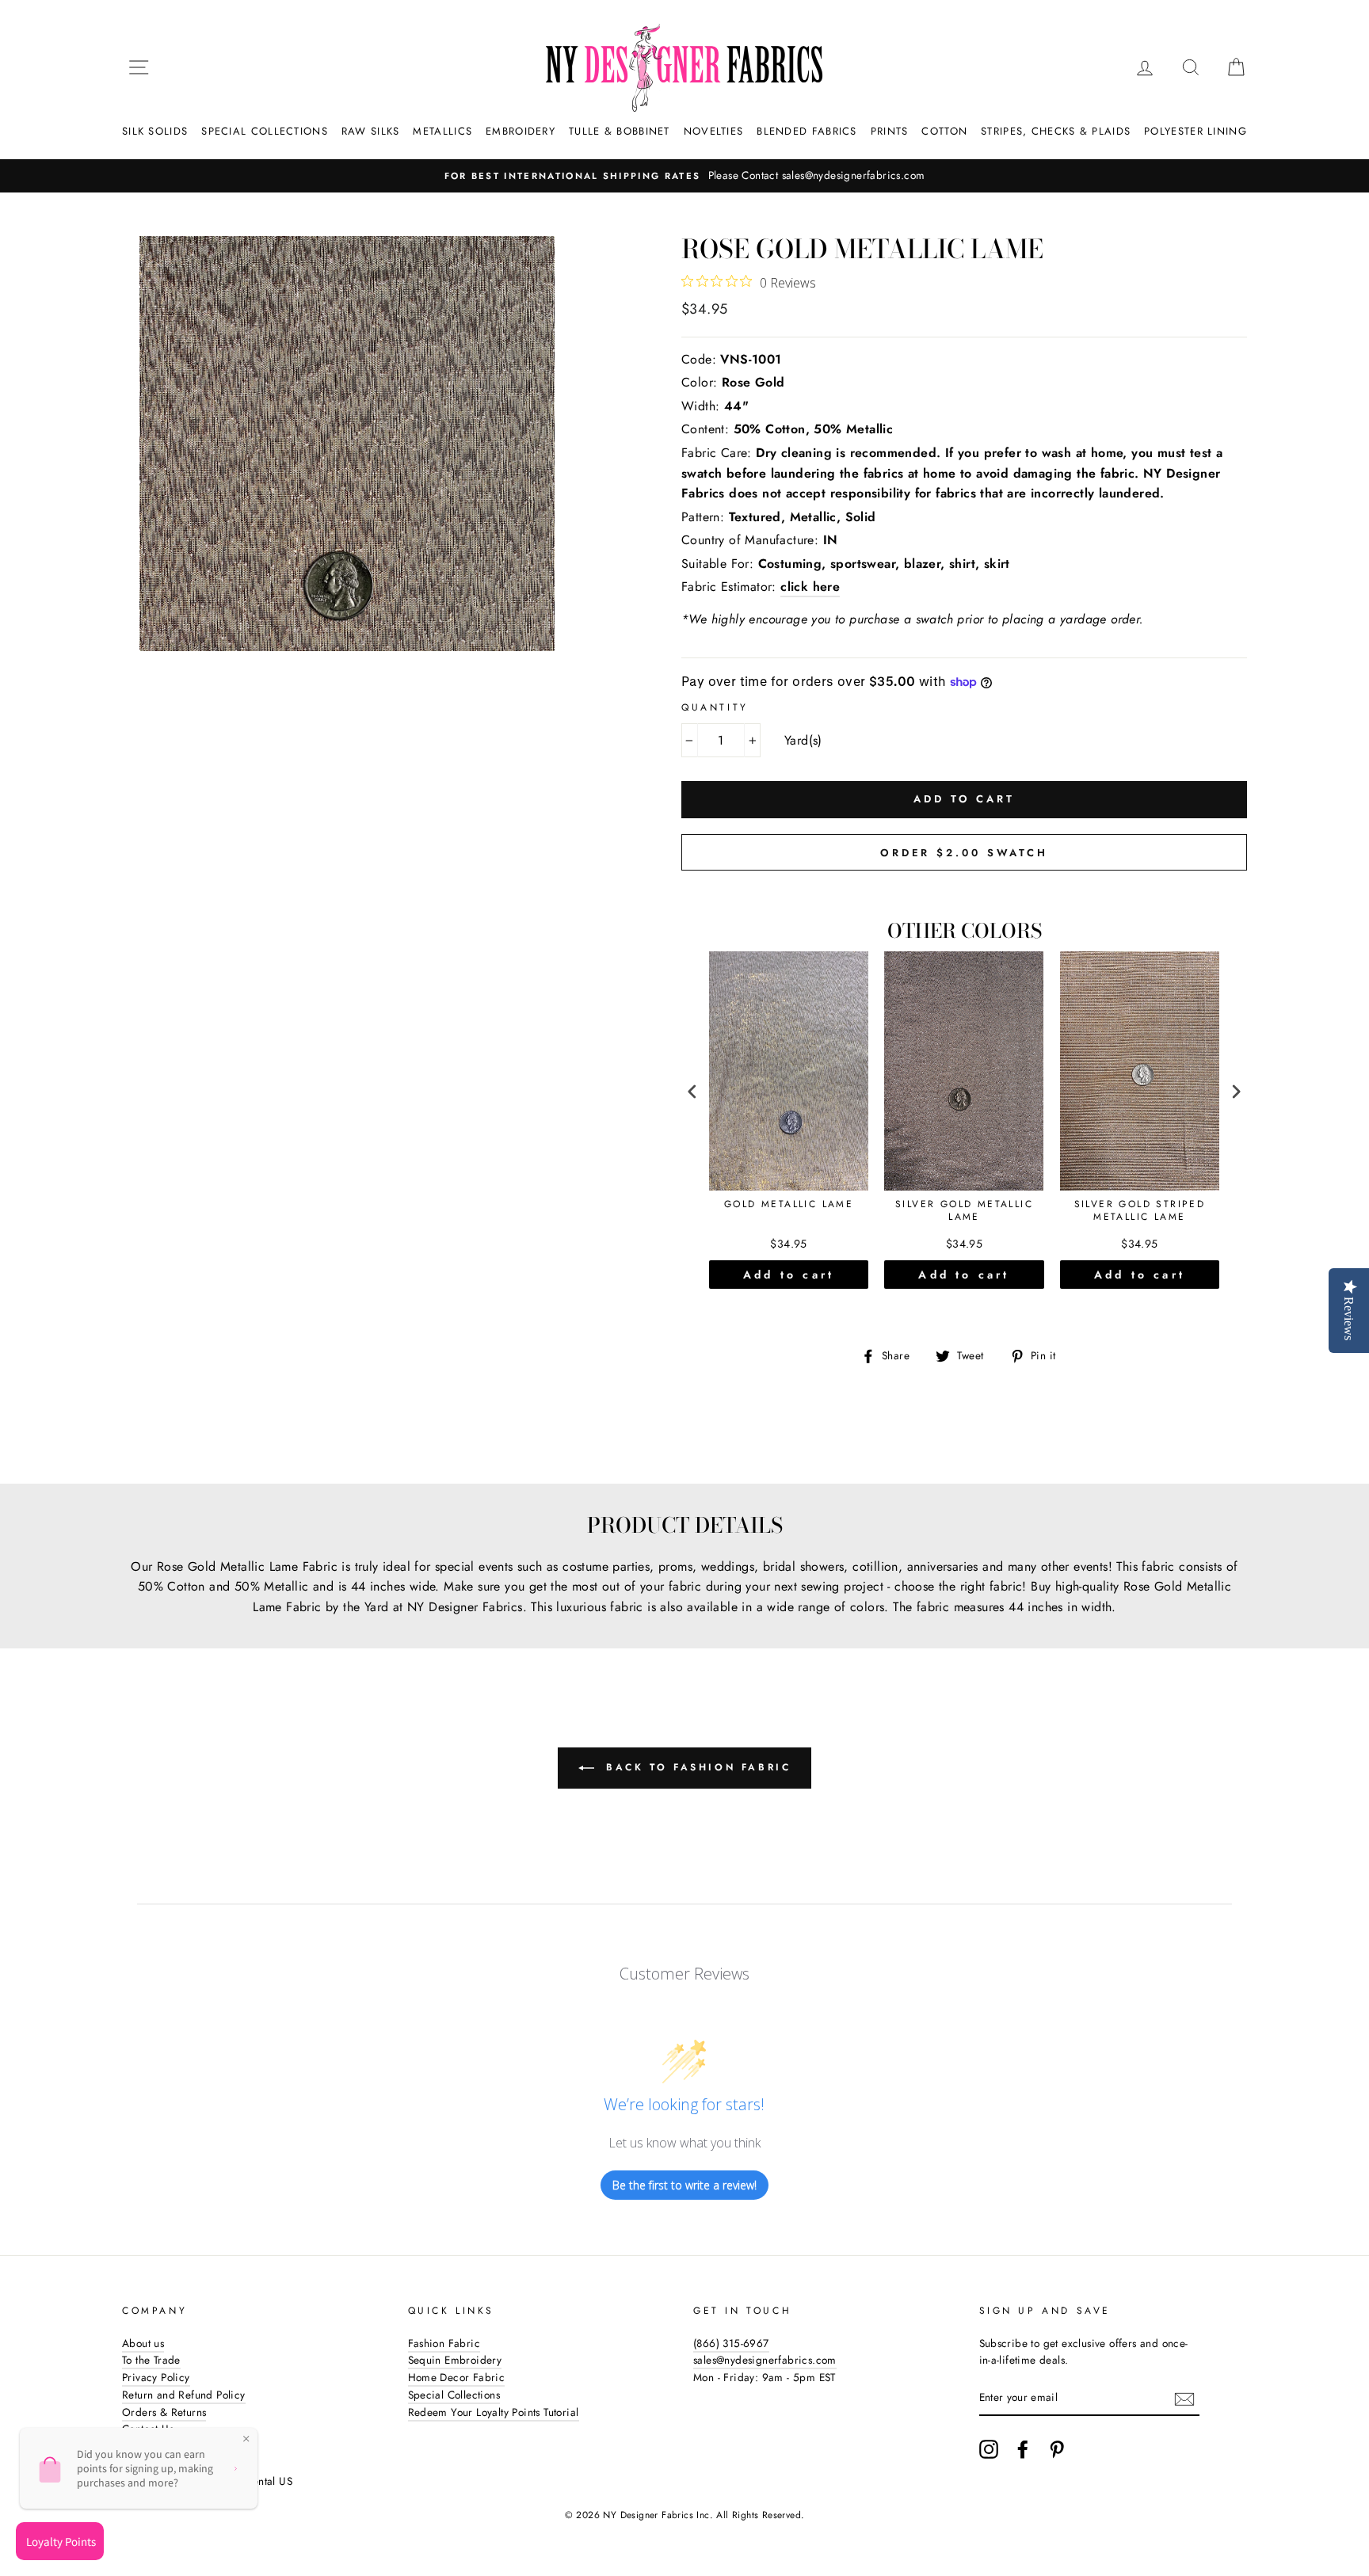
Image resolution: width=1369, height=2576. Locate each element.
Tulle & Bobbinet (620, 131)
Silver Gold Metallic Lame (964, 1211)
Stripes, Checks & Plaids (1056, 131)
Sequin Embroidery (455, 2360)
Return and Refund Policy (184, 2395)
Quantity (715, 707)
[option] (691, 176)
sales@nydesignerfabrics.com (765, 2360)
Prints (890, 131)
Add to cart (789, 1275)
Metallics (442, 131)
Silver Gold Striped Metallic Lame (1140, 1211)
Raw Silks (371, 131)
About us (143, 2343)
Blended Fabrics (807, 131)
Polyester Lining (1195, 131)
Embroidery (521, 131)
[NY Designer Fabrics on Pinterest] (1057, 2449)
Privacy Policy (156, 2377)
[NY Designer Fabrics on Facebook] (1023, 2449)
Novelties (714, 131)
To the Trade (151, 2360)
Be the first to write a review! (684, 2185)
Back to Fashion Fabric (696, 1767)
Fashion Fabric (444, 2343)
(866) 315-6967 (731, 2343)
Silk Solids (155, 131)
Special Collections (265, 131)
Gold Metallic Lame (789, 1205)
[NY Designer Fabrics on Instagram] (989, 2449)
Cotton (944, 131)
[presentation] (692, 1092)
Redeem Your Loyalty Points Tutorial (494, 2412)
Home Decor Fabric (457, 2377)
